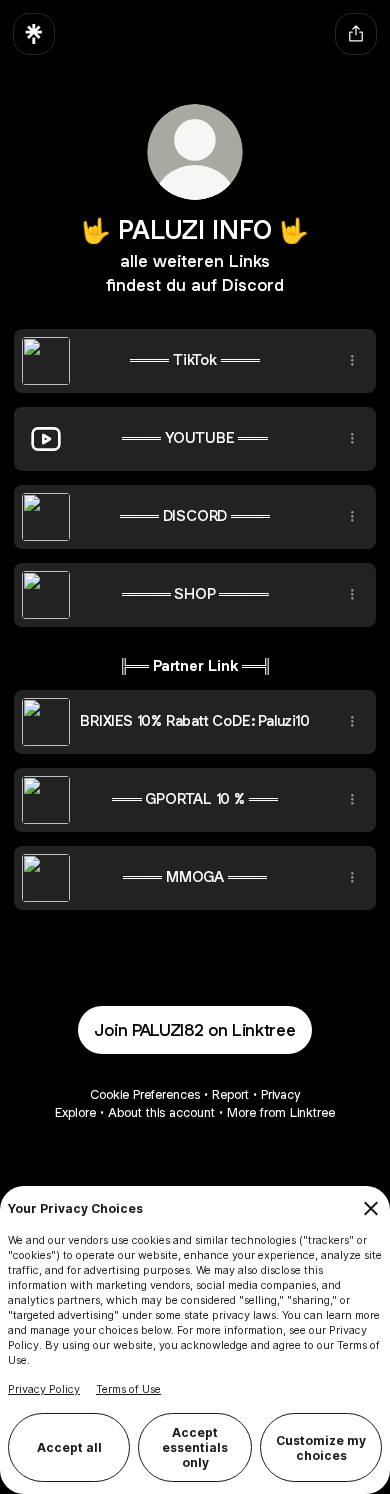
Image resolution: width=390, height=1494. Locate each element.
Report (230, 1094)
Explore (75, 1112)
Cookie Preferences (145, 1094)
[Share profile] (356, 34)
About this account (161, 1112)
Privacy (280, 1094)
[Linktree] (34, 34)
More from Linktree (281, 1112)
